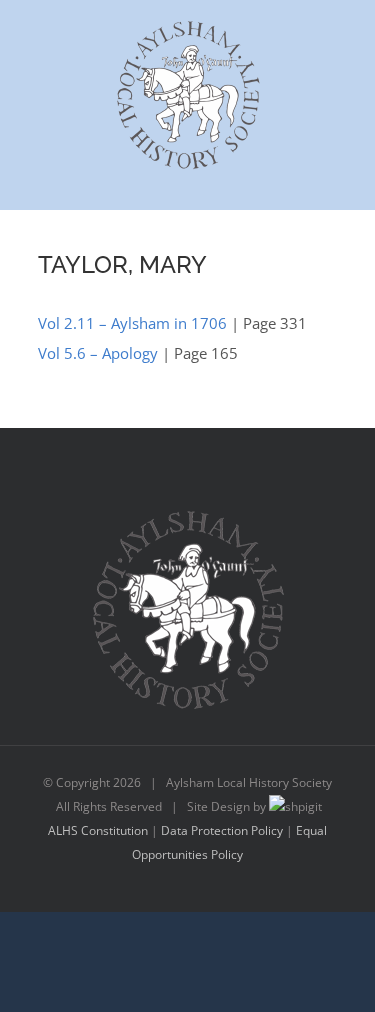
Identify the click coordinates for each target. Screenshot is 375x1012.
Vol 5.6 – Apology (98, 353)
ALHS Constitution (98, 830)
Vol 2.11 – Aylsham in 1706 (132, 323)
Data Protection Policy (222, 830)
